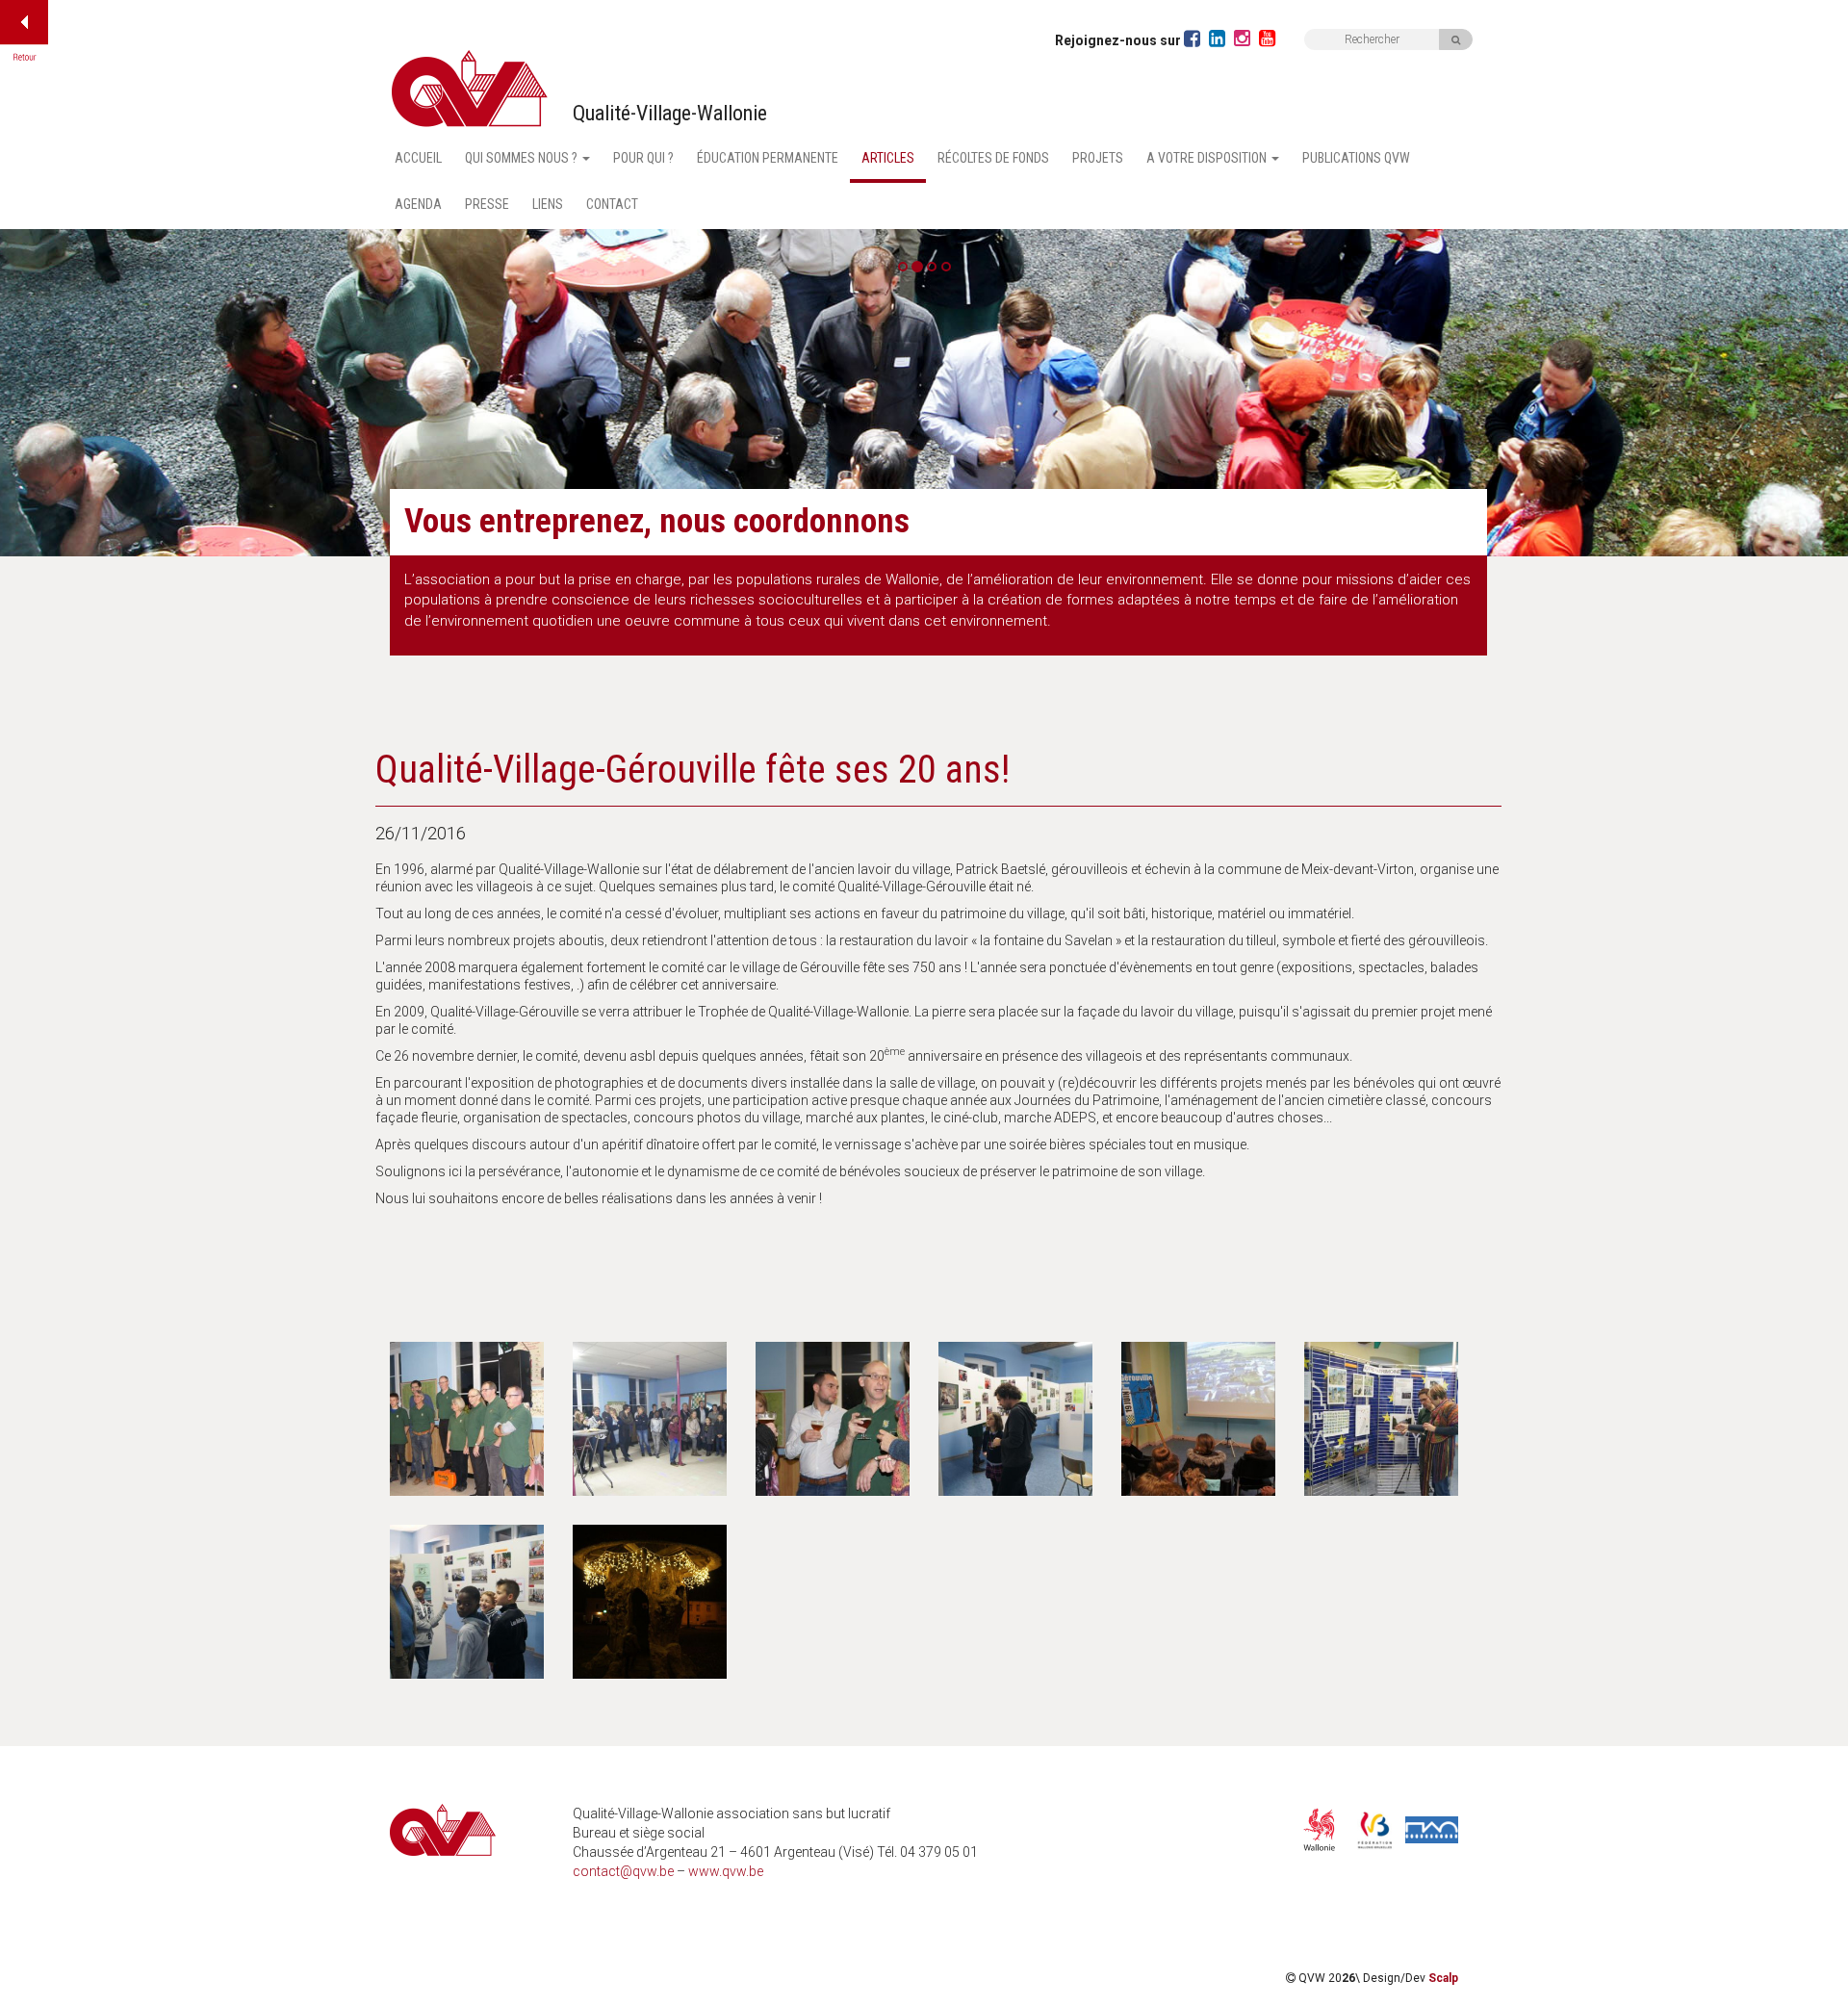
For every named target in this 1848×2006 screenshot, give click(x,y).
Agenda (418, 204)
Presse (487, 204)
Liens (548, 204)
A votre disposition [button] (1208, 158)
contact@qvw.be (623, 1871)
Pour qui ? (643, 158)
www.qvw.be (726, 1871)
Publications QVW (1356, 158)
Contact (612, 204)
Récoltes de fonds (993, 158)
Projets (1098, 158)
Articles (888, 158)
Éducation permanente (768, 158)
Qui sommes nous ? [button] (523, 158)
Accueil (418, 158)
